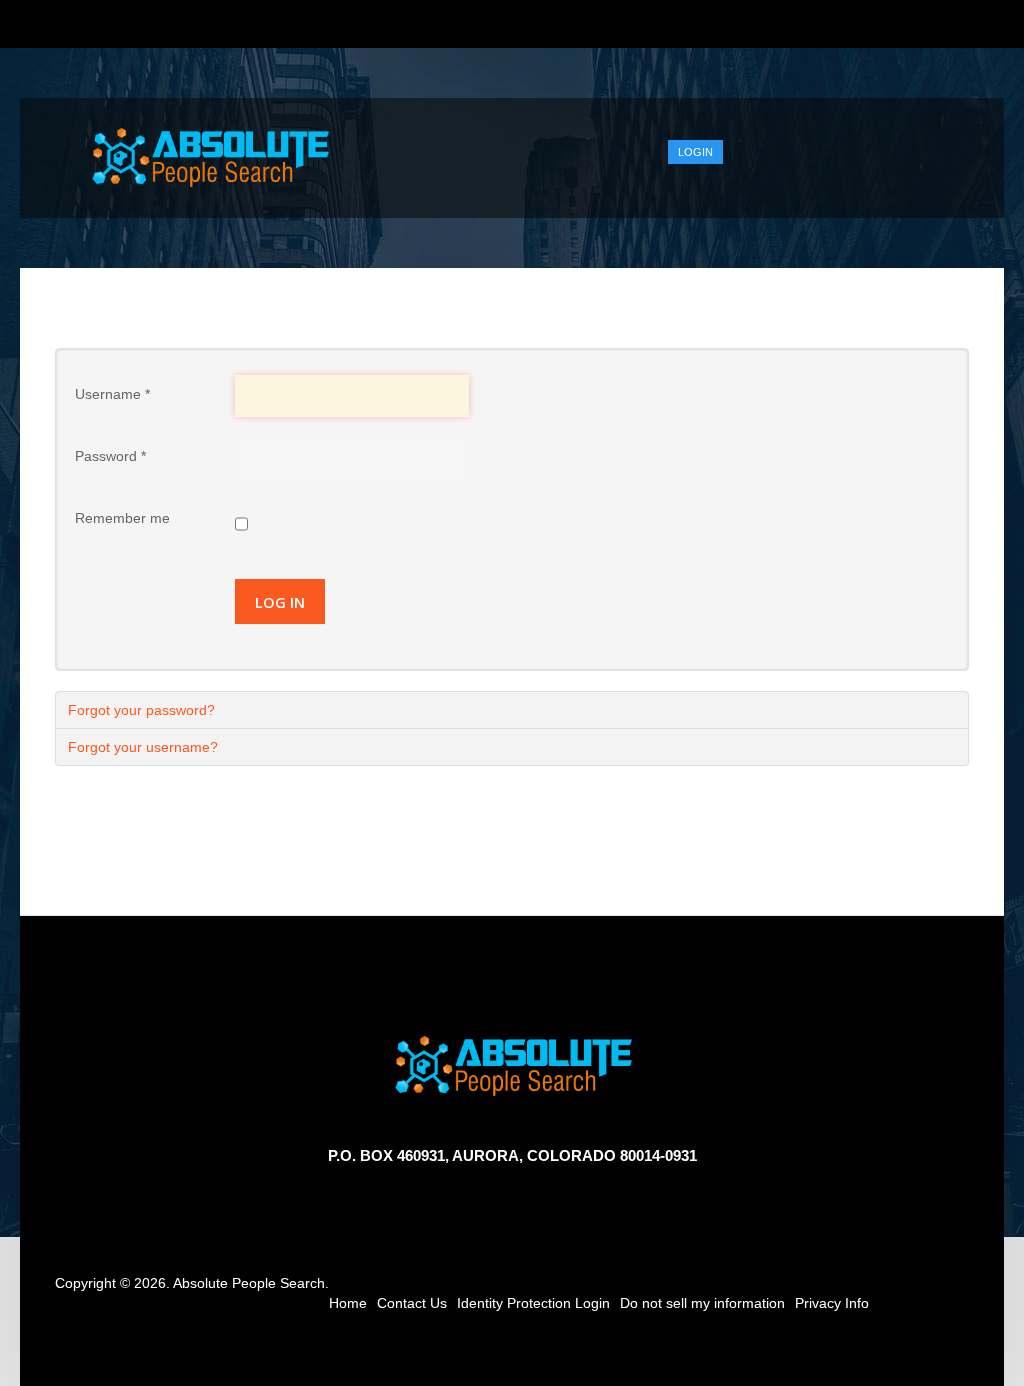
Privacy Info (832, 1303)
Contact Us (412, 1303)
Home (348, 1303)
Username (112, 394)
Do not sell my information (702, 1303)
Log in (280, 602)
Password (110, 456)
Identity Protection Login (533, 1303)
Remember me (122, 518)
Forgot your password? (141, 710)
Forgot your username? (143, 747)
